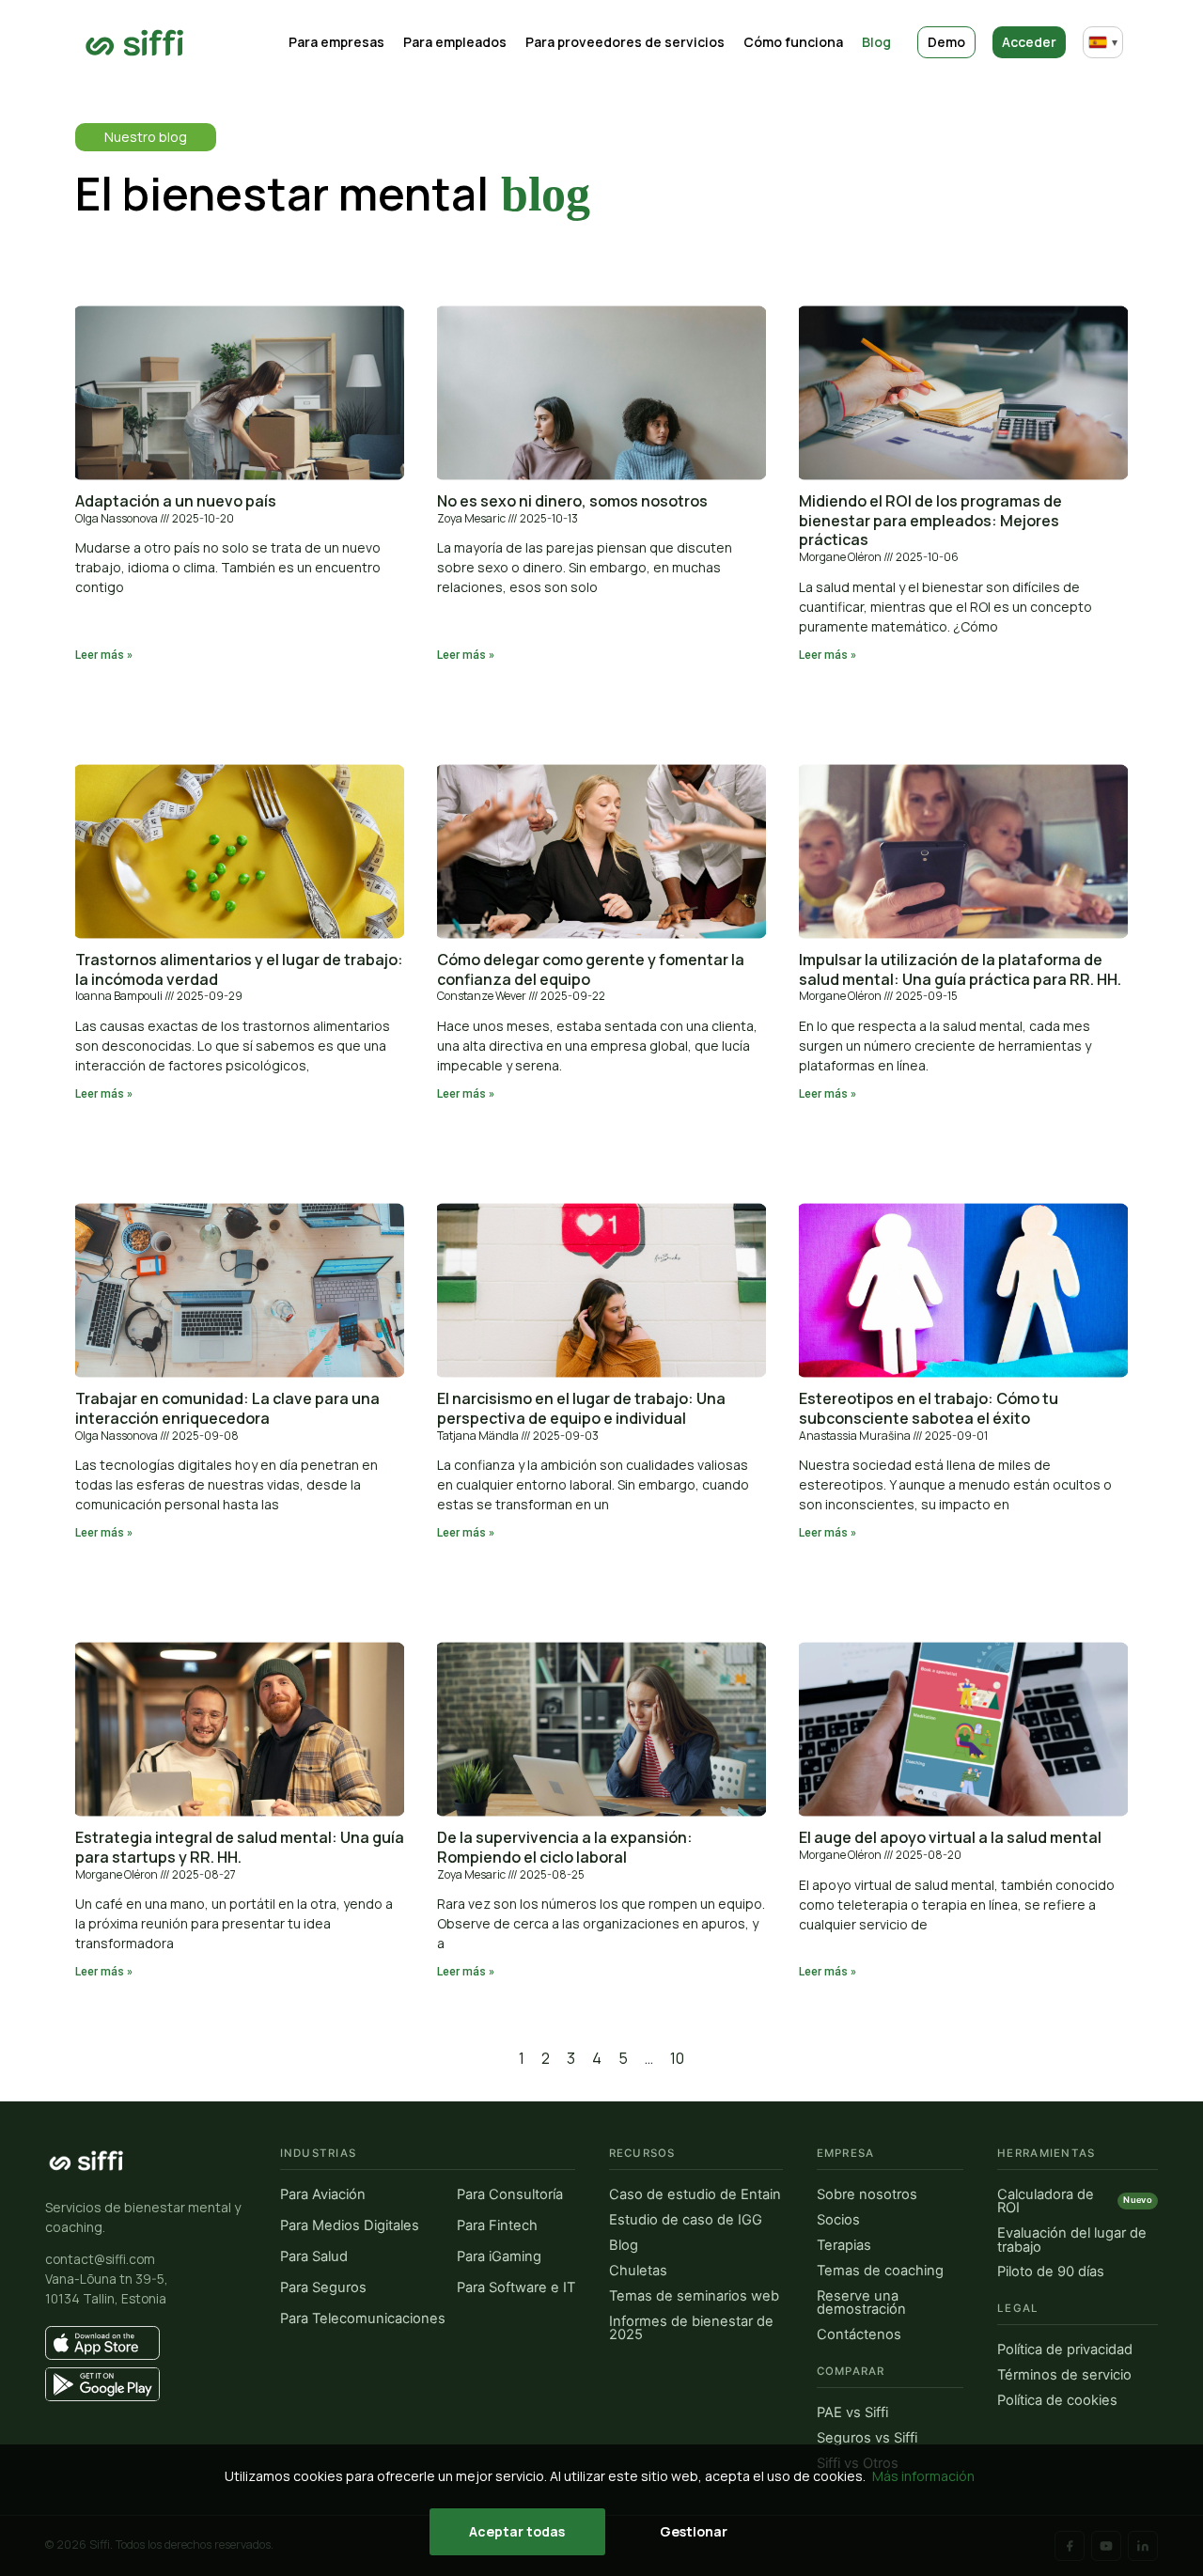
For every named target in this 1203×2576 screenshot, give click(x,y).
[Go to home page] (135, 43)
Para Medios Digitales (350, 2226)
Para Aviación (323, 2195)
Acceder (1029, 42)
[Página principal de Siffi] (86, 2161)
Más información (923, 2476)
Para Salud (314, 2257)
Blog (876, 42)
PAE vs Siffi (852, 2413)
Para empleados (455, 42)
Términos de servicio (1064, 2375)
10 (677, 2058)
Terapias (844, 2246)
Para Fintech (497, 2226)
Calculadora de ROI (1075, 2201)
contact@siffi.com (100, 2259)
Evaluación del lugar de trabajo (1072, 2240)
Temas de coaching (880, 2271)
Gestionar (694, 2531)
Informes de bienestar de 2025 (691, 2328)
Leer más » (104, 655)
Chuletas (638, 2271)
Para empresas (336, 42)
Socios (838, 2220)
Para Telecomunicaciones (363, 2319)
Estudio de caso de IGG (686, 2220)
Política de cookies (1057, 2401)
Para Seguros (323, 2288)
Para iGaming (499, 2257)
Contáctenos (859, 2335)
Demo (946, 42)
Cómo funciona (793, 42)
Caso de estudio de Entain (695, 2195)
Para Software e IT (516, 2288)
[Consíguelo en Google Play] (146, 2384)
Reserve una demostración (861, 2303)
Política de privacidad (1065, 2350)
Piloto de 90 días (1051, 2272)
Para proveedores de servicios (625, 42)
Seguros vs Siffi (867, 2438)
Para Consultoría (510, 2195)
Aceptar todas (517, 2531)
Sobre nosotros (867, 2195)
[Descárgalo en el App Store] (146, 2343)
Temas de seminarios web (694, 2296)
